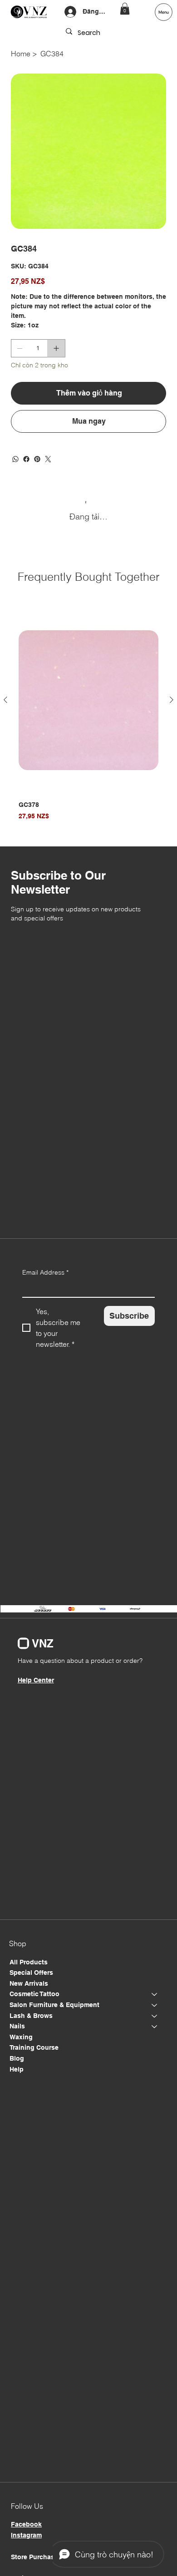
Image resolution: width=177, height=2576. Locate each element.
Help (17, 2069)
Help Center (36, 1680)
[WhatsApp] (15, 459)
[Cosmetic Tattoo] (155, 1994)
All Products (29, 1962)
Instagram (26, 2535)
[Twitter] (48, 459)
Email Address (45, 1272)
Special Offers (31, 1973)
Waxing (21, 2037)
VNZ (43, 1643)
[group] (88, 718)
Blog (17, 2058)
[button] (125, 9)
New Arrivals (29, 1983)
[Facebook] (26, 459)
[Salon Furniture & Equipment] (155, 2005)
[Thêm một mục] (56, 348)
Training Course (34, 2047)
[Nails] (155, 2027)
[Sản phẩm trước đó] (5, 700)
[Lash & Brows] (155, 2016)
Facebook (26, 2524)
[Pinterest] (37, 459)
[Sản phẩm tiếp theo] (172, 700)
